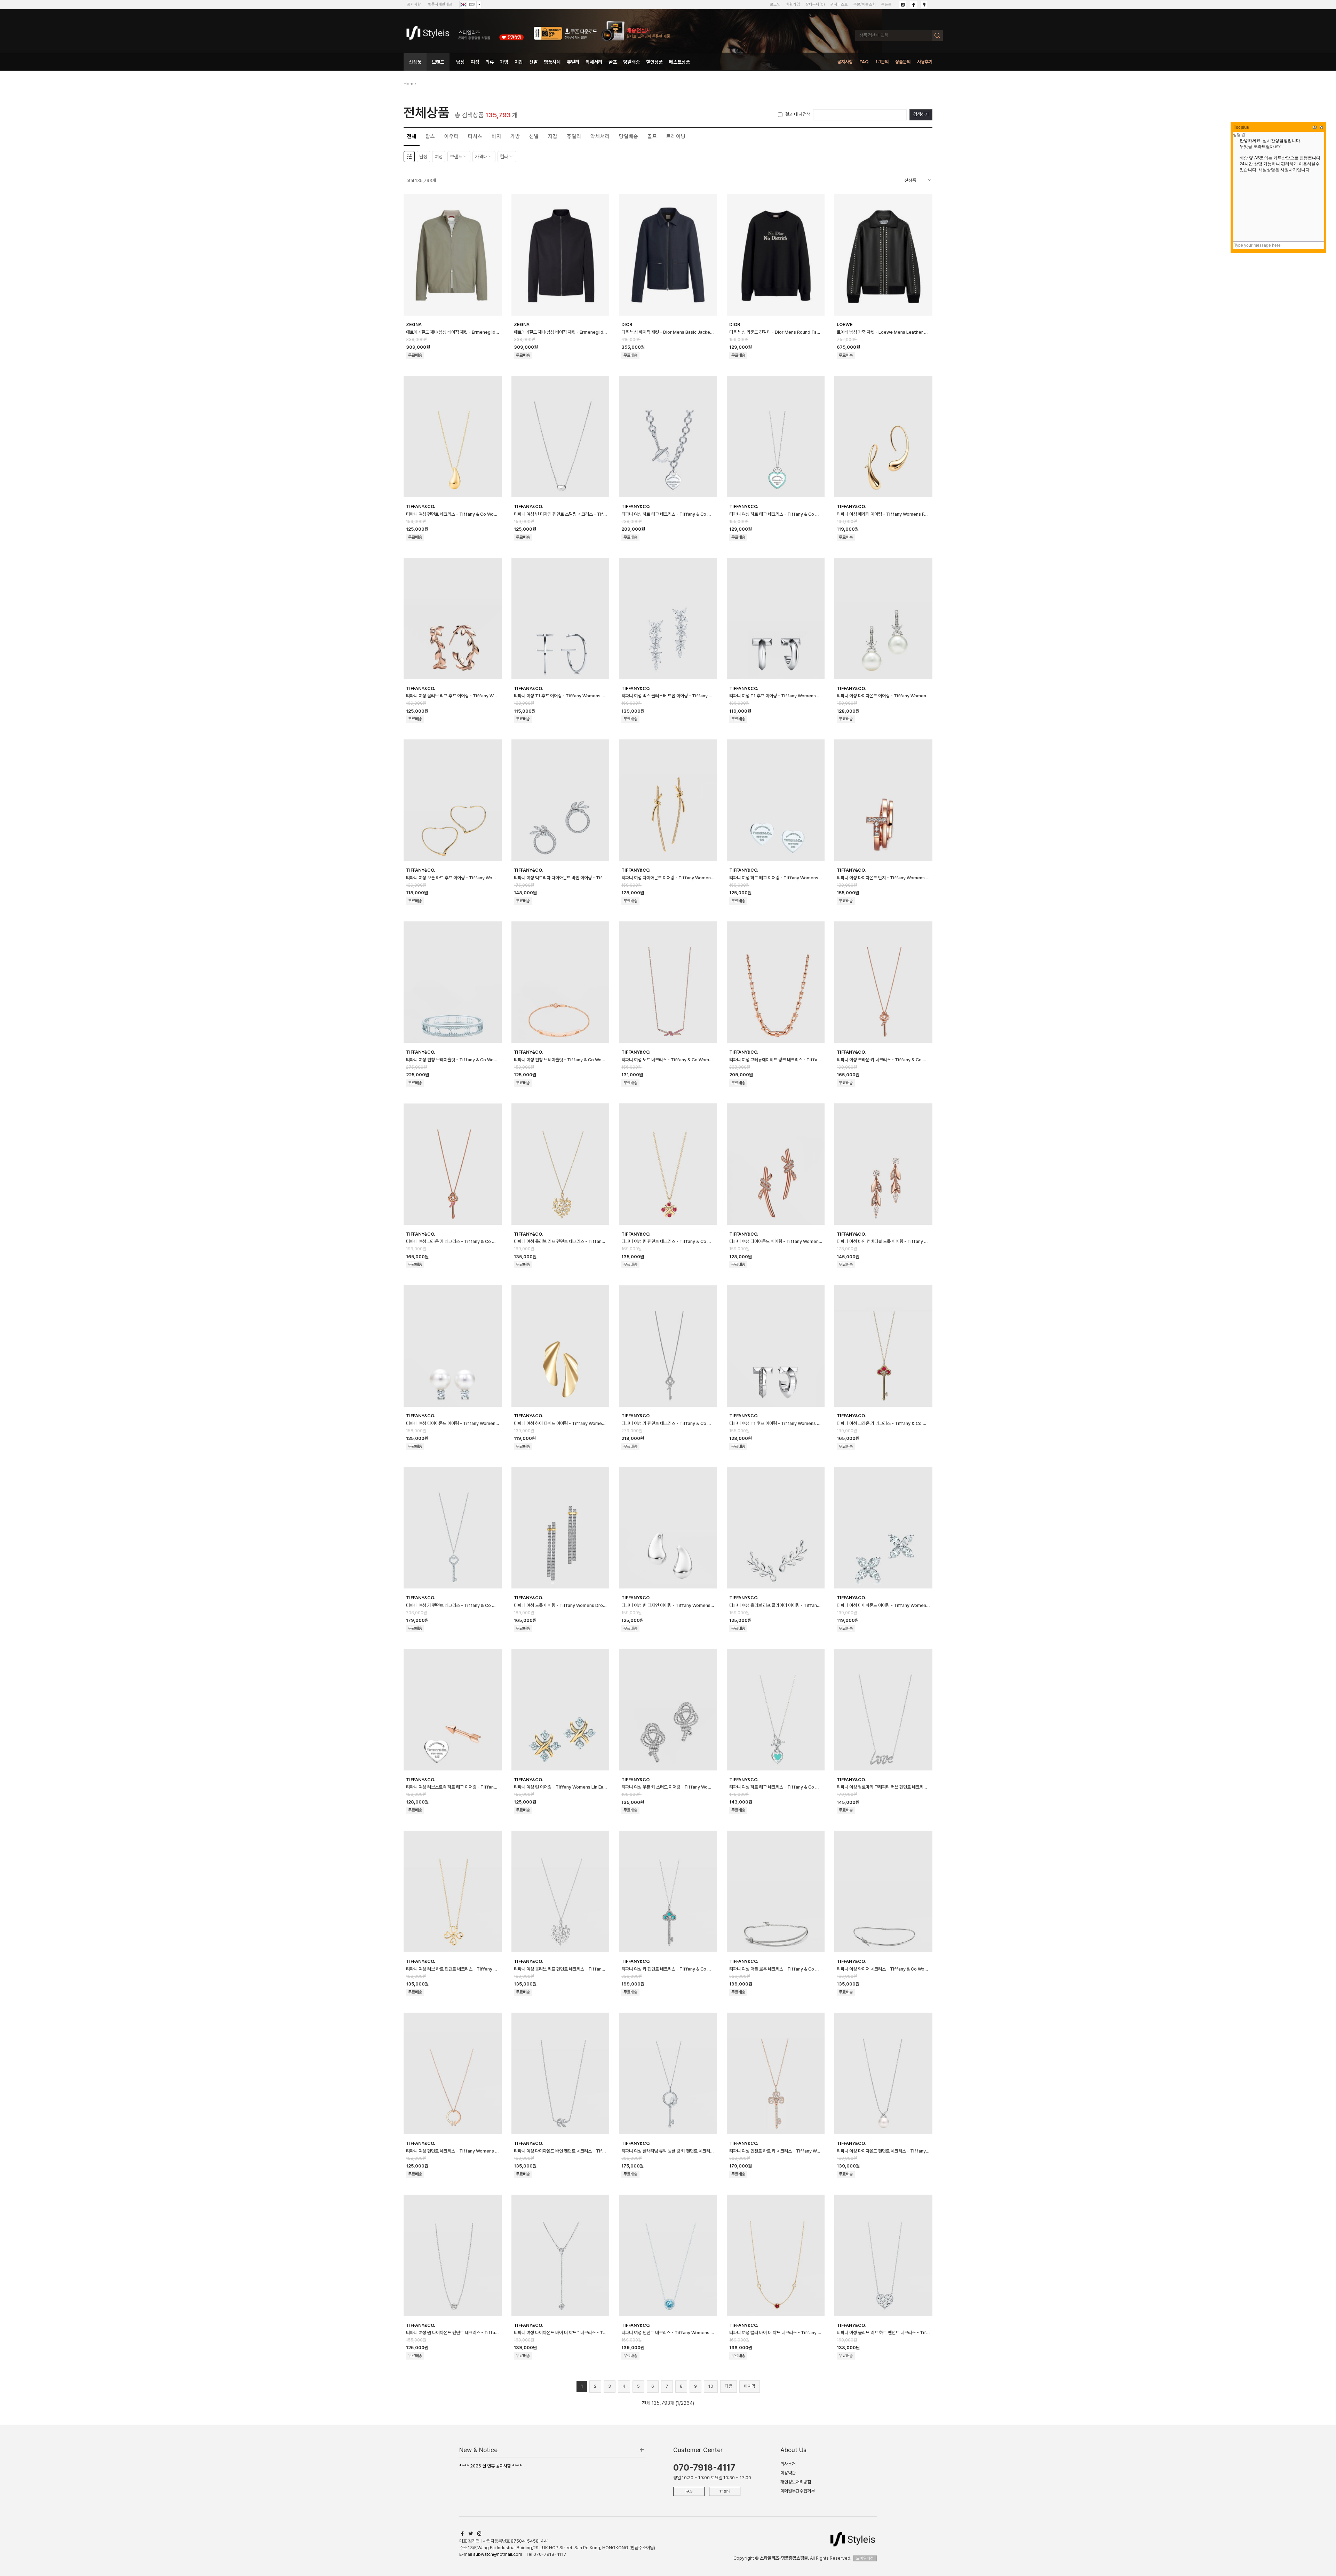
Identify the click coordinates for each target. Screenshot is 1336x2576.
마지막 (750, 2386)
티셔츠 (475, 136)
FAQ (864, 62)
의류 (490, 62)
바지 (496, 136)
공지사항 (414, 4)
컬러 (504, 157)
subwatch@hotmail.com (498, 2554)
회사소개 (788, 2464)
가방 (504, 62)
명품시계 (552, 62)
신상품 (415, 62)
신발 (533, 62)
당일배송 (631, 62)
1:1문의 (882, 62)
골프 (613, 62)
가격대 (481, 157)
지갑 (519, 62)
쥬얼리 (573, 62)
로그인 (775, 4)
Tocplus (1241, 127)
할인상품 (654, 62)
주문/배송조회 (865, 4)
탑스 (430, 136)
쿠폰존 (886, 4)
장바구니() (815, 4)
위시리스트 (839, 4)
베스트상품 (679, 62)
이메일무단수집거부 (798, 2491)
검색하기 (921, 114)
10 (711, 2386)
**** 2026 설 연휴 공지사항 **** (491, 2466)
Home (410, 84)
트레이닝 (676, 136)
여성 (475, 62)
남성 (460, 62)
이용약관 (788, 2473)
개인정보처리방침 (796, 2482)
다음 (729, 2386)
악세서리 (594, 62)
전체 (412, 136)
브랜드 (438, 62)
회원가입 (793, 4)
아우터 (452, 136)
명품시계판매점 (440, 4)
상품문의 (903, 62)
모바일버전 (865, 2558)
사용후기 (925, 62)
